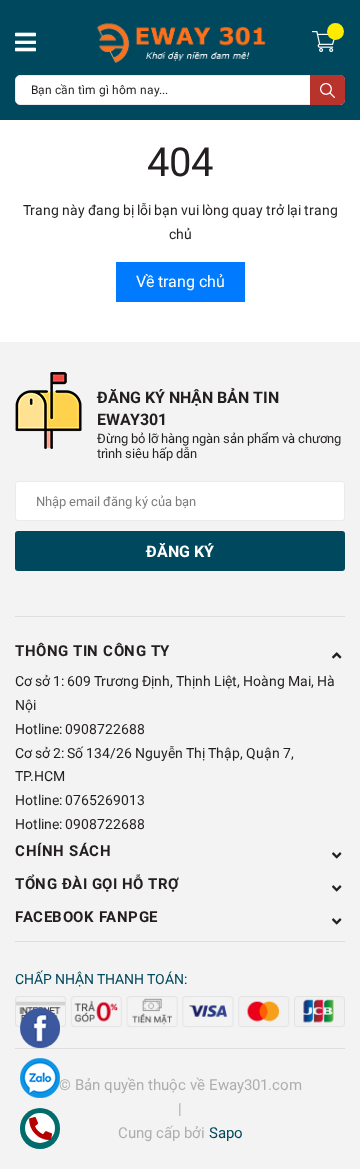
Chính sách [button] (63, 851)
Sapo (226, 1133)
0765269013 (105, 800)
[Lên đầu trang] (325, 1074)
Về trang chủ (180, 281)
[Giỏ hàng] (326, 40)
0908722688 (105, 729)
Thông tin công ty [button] (92, 651)
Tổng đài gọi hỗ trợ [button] (97, 884)
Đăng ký (180, 551)
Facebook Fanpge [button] (86, 917)
